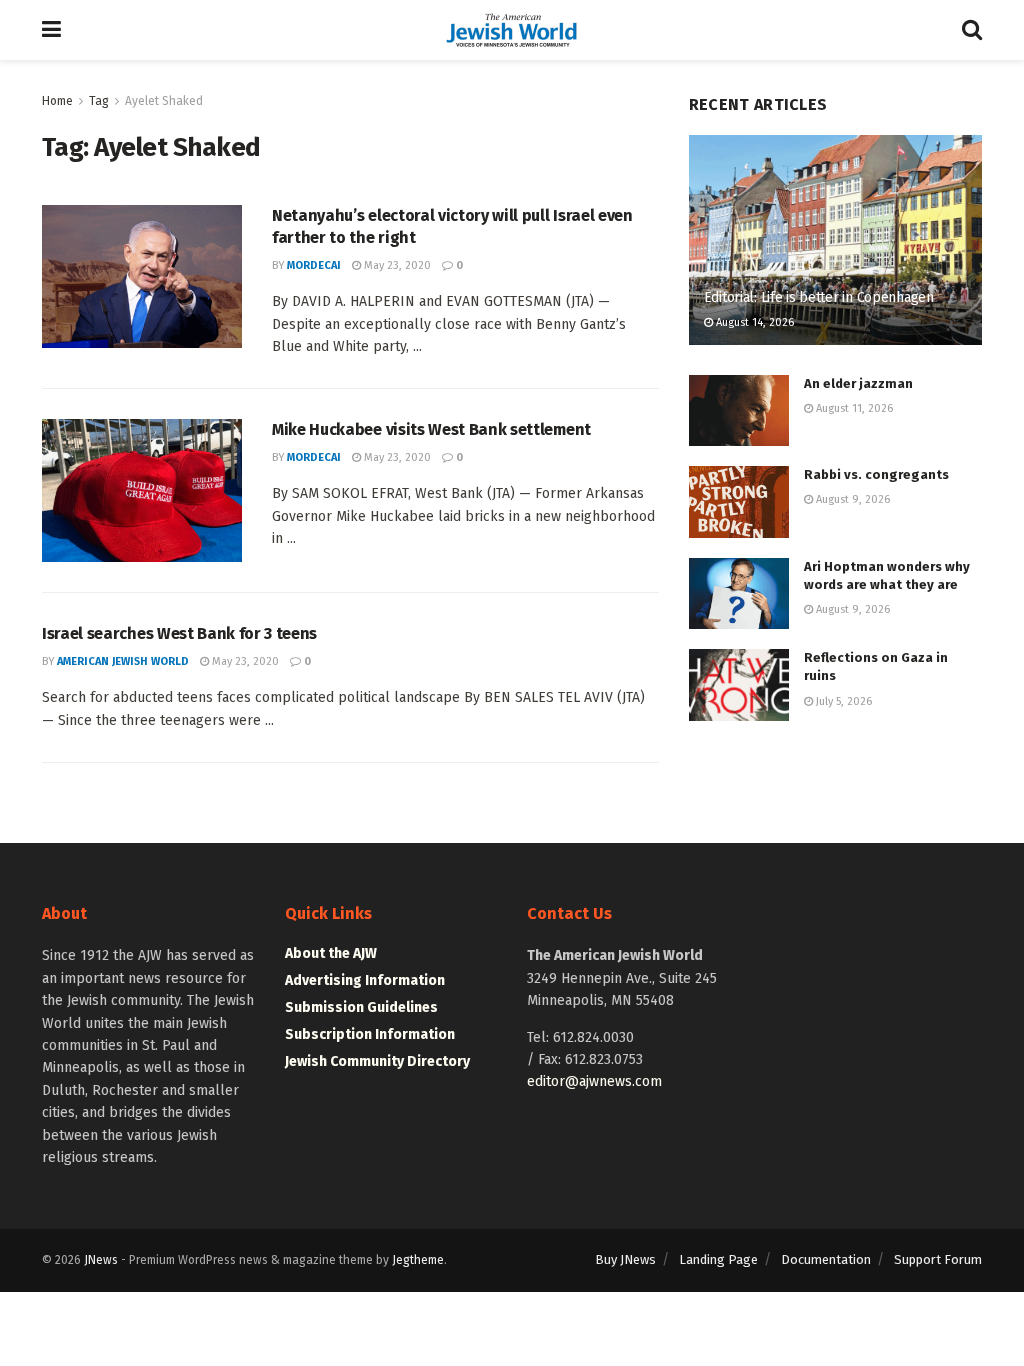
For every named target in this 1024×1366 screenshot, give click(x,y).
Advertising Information (365, 980)
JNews (101, 1260)
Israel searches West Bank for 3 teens (179, 633)
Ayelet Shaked (164, 101)
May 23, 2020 (396, 265)
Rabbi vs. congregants (876, 474)
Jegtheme (418, 1260)
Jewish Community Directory (377, 1061)
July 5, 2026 (842, 701)
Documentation (826, 1259)
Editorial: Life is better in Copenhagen (819, 297)
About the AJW (331, 953)
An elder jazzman (858, 383)
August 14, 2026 (753, 322)
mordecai (314, 265)
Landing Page (718, 1259)
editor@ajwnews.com (594, 1081)
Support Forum (938, 1259)
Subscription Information (370, 1034)
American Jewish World (123, 661)
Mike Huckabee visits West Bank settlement (431, 429)
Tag (99, 101)
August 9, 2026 (851, 499)
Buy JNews (625, 1259)
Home (57, 101)
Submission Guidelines (361, 1007)
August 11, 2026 (853, 408)
